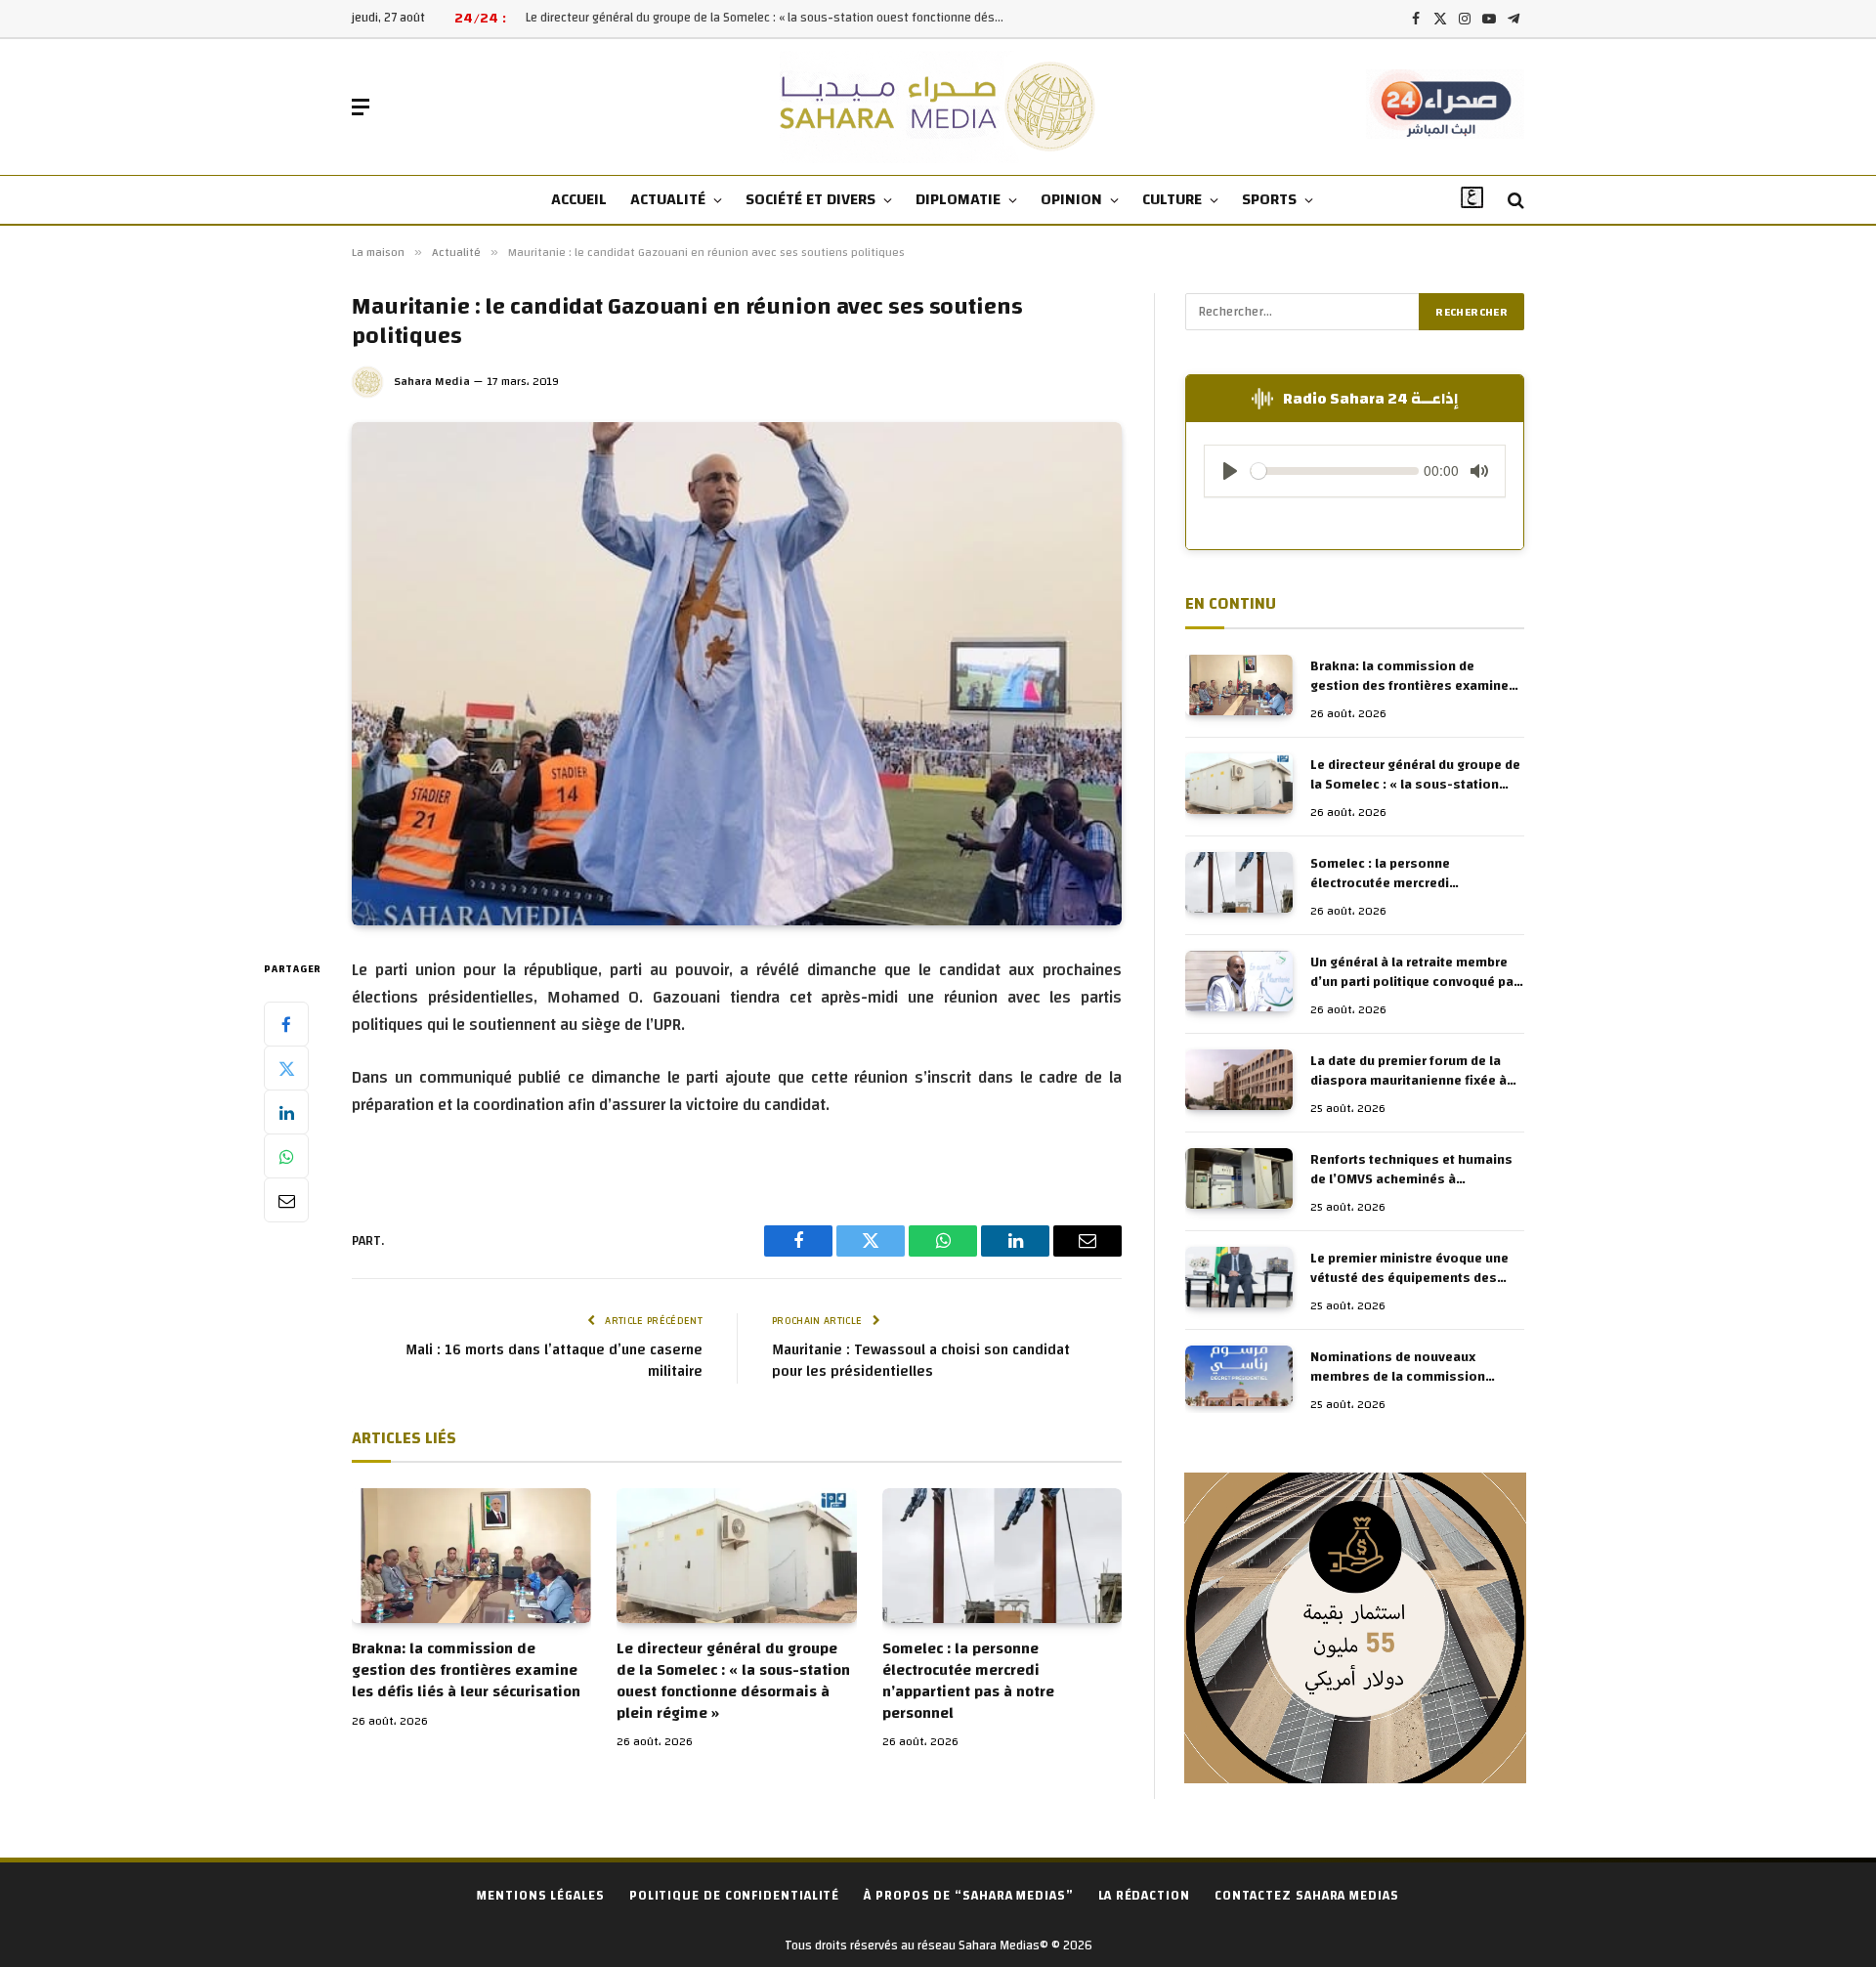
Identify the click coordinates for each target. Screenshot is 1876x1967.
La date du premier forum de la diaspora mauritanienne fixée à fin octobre (1408, 1071)
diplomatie (958, 199)
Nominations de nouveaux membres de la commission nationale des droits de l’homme (1413, 1367)
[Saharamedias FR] (938, 107)
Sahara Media (432, 381)
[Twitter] (286, 1068)
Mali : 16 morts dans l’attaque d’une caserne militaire (554, 1361)
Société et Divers (810, 199)
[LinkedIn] (286, 1112)
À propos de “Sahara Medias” (969, 1896)
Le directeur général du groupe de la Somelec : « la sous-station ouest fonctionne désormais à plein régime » (770, 18)
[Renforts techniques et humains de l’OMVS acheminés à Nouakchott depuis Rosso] (1239, 1178)
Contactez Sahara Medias (1307, 1896)
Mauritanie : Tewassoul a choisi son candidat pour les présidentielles (921, 1361)
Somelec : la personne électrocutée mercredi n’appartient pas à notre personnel (968, 1681)
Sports (1269, 199)
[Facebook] (286, 1024)
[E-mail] (286, 1200)
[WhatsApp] (286, 1156)
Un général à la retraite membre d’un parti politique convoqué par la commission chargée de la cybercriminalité (1414, 972)
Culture (1172, 199)
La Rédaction (1144, 1896)
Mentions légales (541, 1896)
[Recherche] (1514, 201)
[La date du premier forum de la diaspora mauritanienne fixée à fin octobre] (1239, 1080)
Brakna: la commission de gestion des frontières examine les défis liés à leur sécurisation (466, 1670)
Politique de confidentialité (734, 1896)
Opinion (1071, 199)
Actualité (668, 199)
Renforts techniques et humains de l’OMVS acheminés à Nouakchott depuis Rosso (1411, 1170)
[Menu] (361, 107)
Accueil (579, 199)
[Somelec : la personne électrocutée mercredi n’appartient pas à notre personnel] (1002, 1556)
